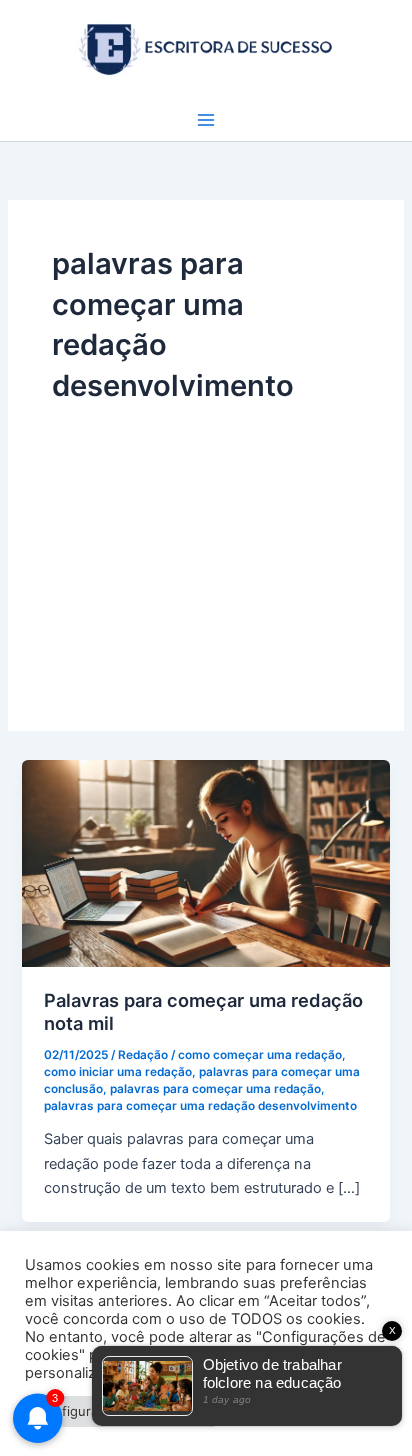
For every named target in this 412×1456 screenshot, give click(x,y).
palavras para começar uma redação (215, 1089)
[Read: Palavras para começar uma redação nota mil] (205, 862)
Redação (143, 1055)
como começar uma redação (260, 1055)
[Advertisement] (206, 547)
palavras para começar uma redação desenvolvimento (200, 1106)
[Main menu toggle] (206, 120)
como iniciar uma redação (118, 1072)
